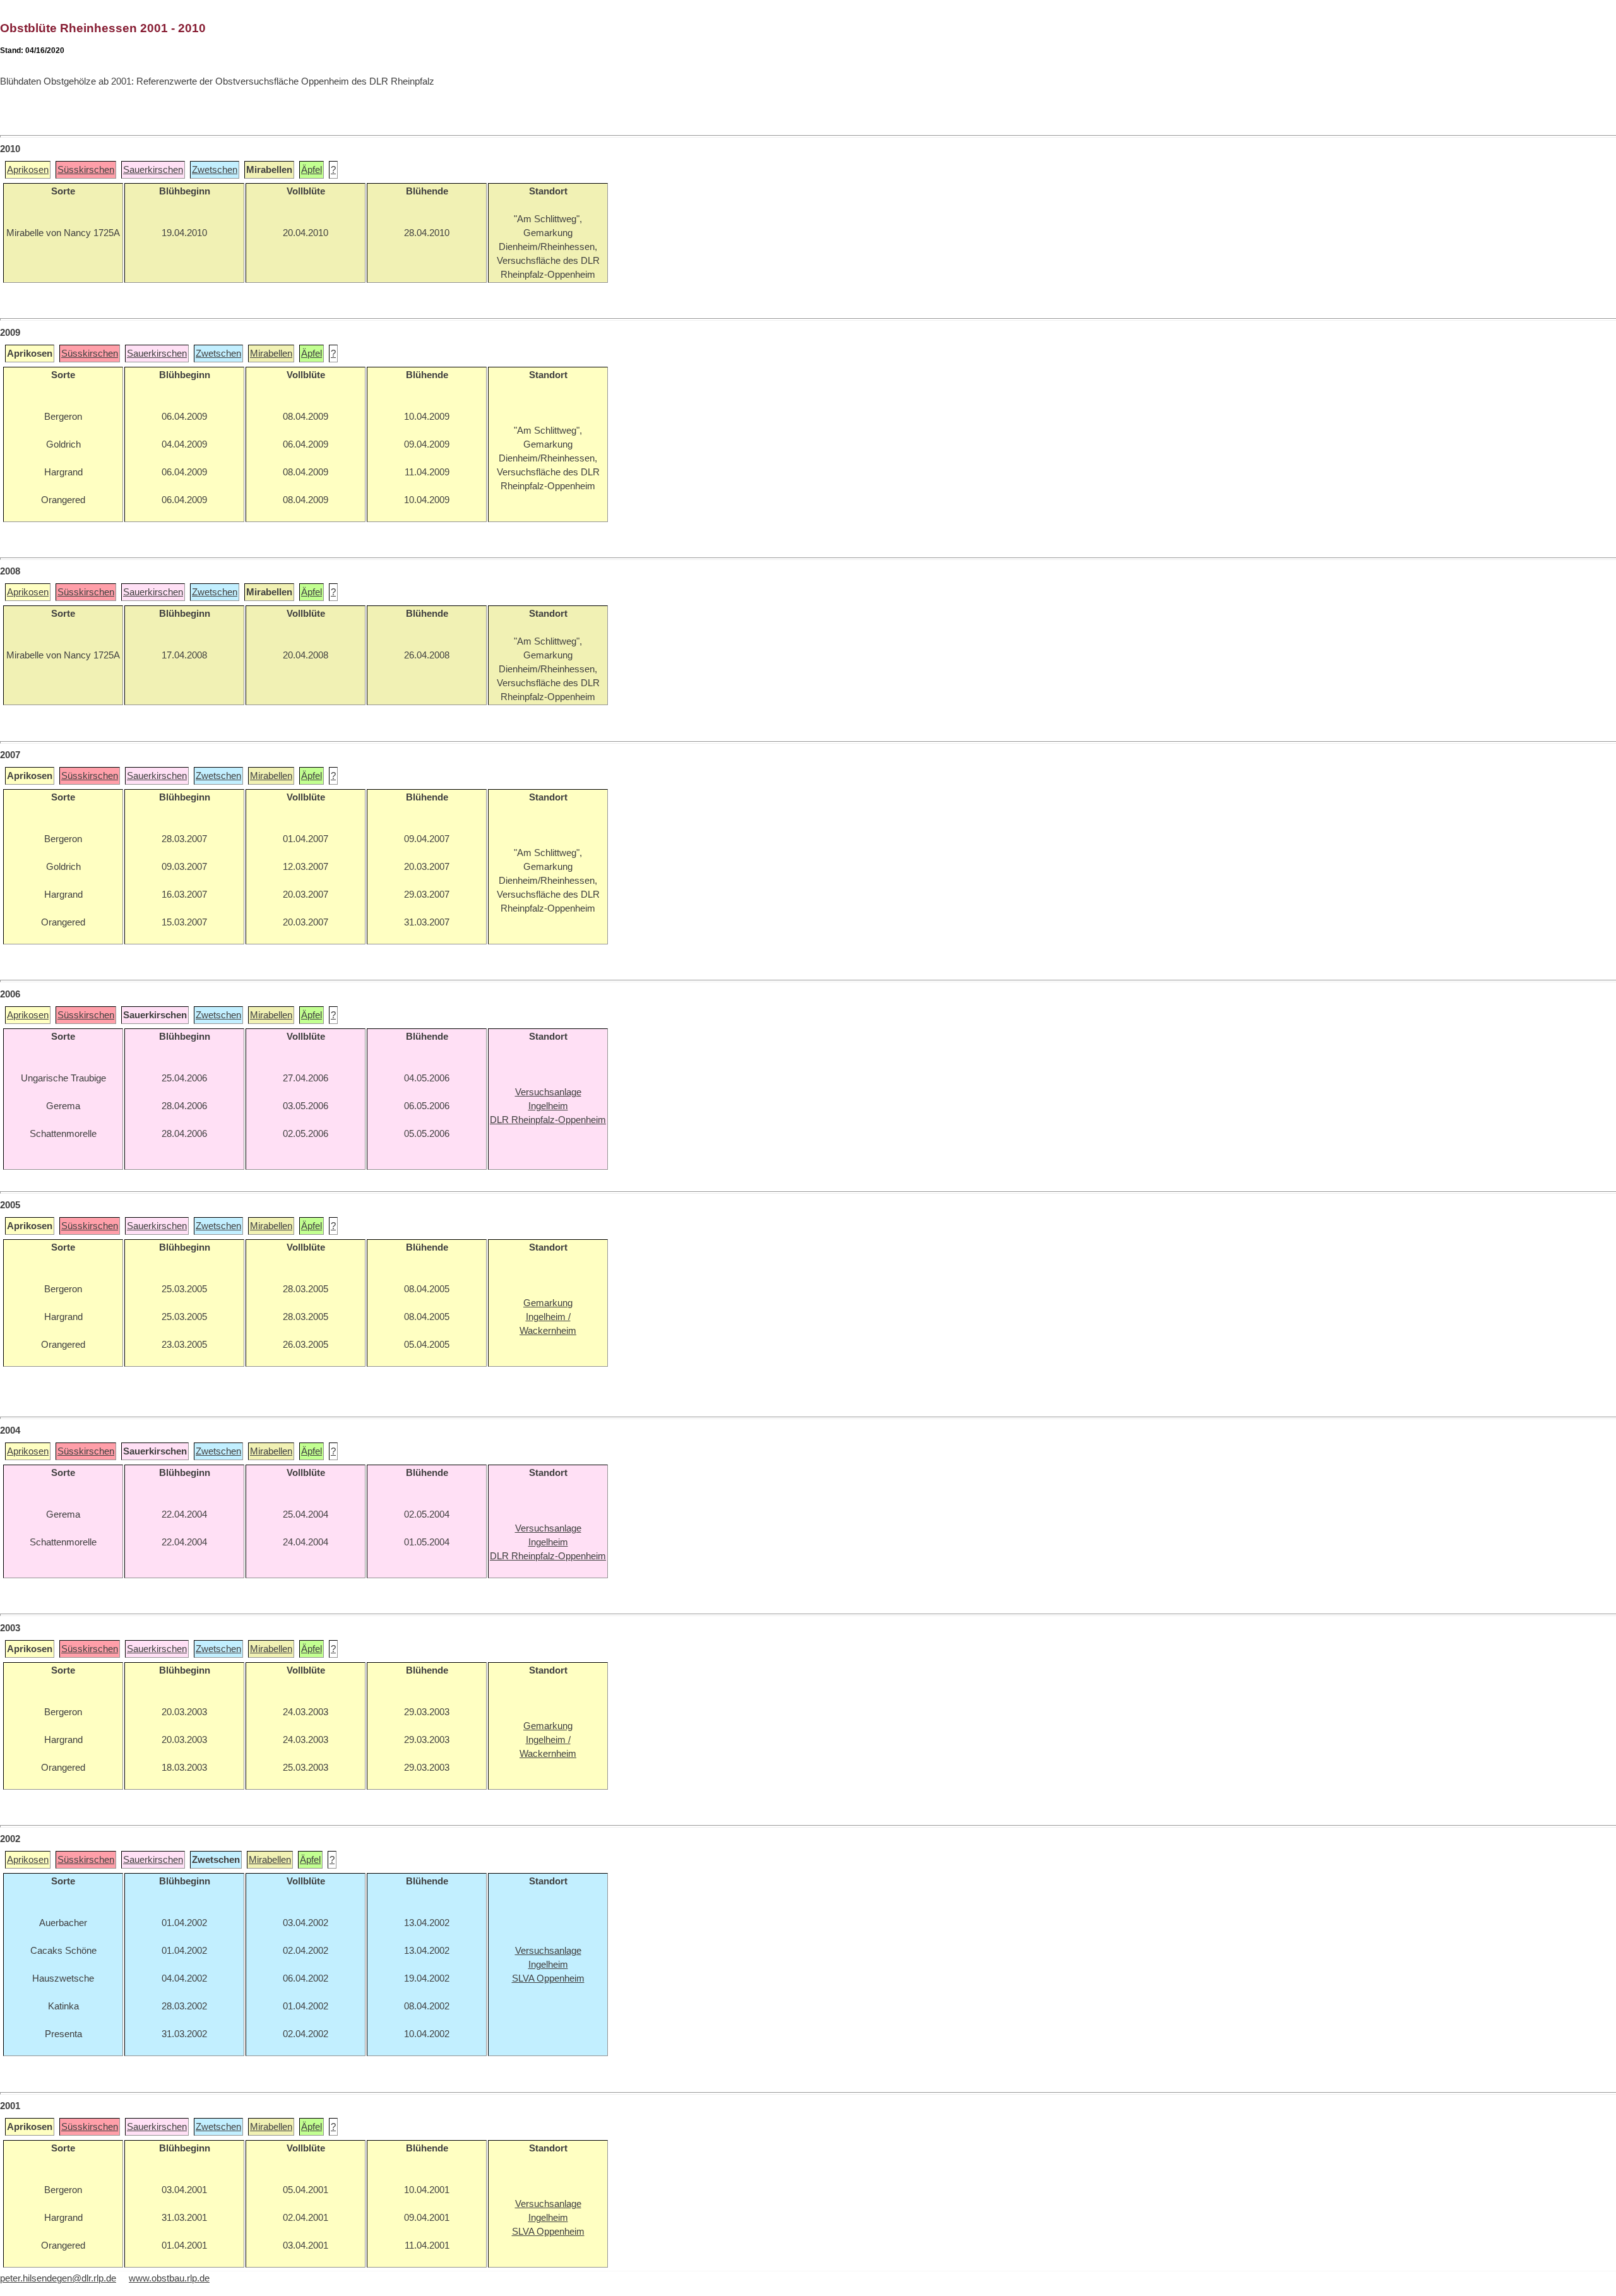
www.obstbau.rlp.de (169, 2278)
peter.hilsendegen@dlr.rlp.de (58, 2278)
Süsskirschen (86, 170)
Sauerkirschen (153, 170)
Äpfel (312, 170)
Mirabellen (271, 354)
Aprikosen (28, 170)
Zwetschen (215, 170)
